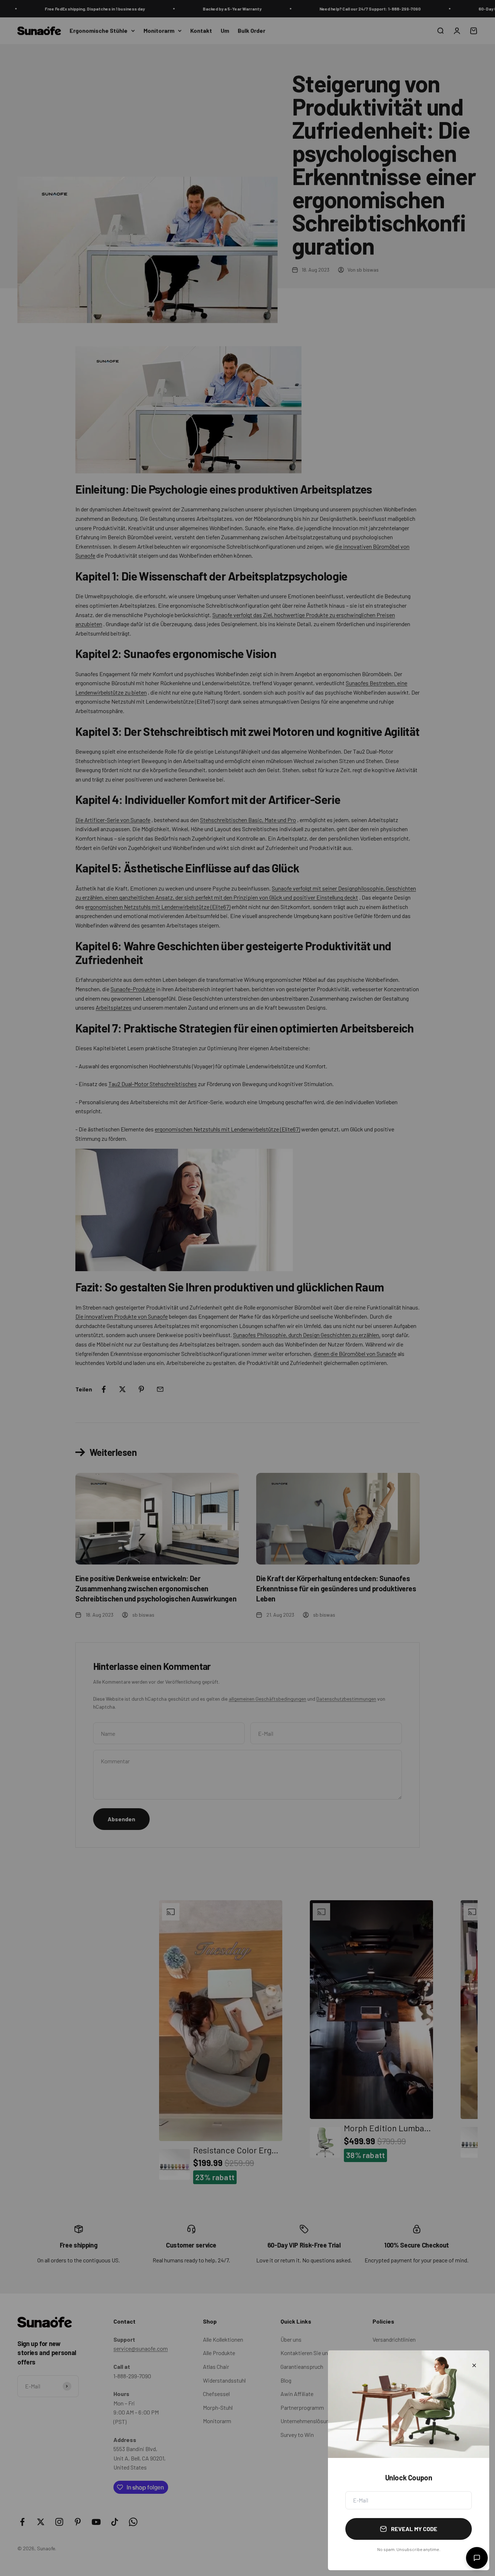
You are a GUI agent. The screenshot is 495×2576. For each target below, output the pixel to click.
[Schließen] (474, 2365)
